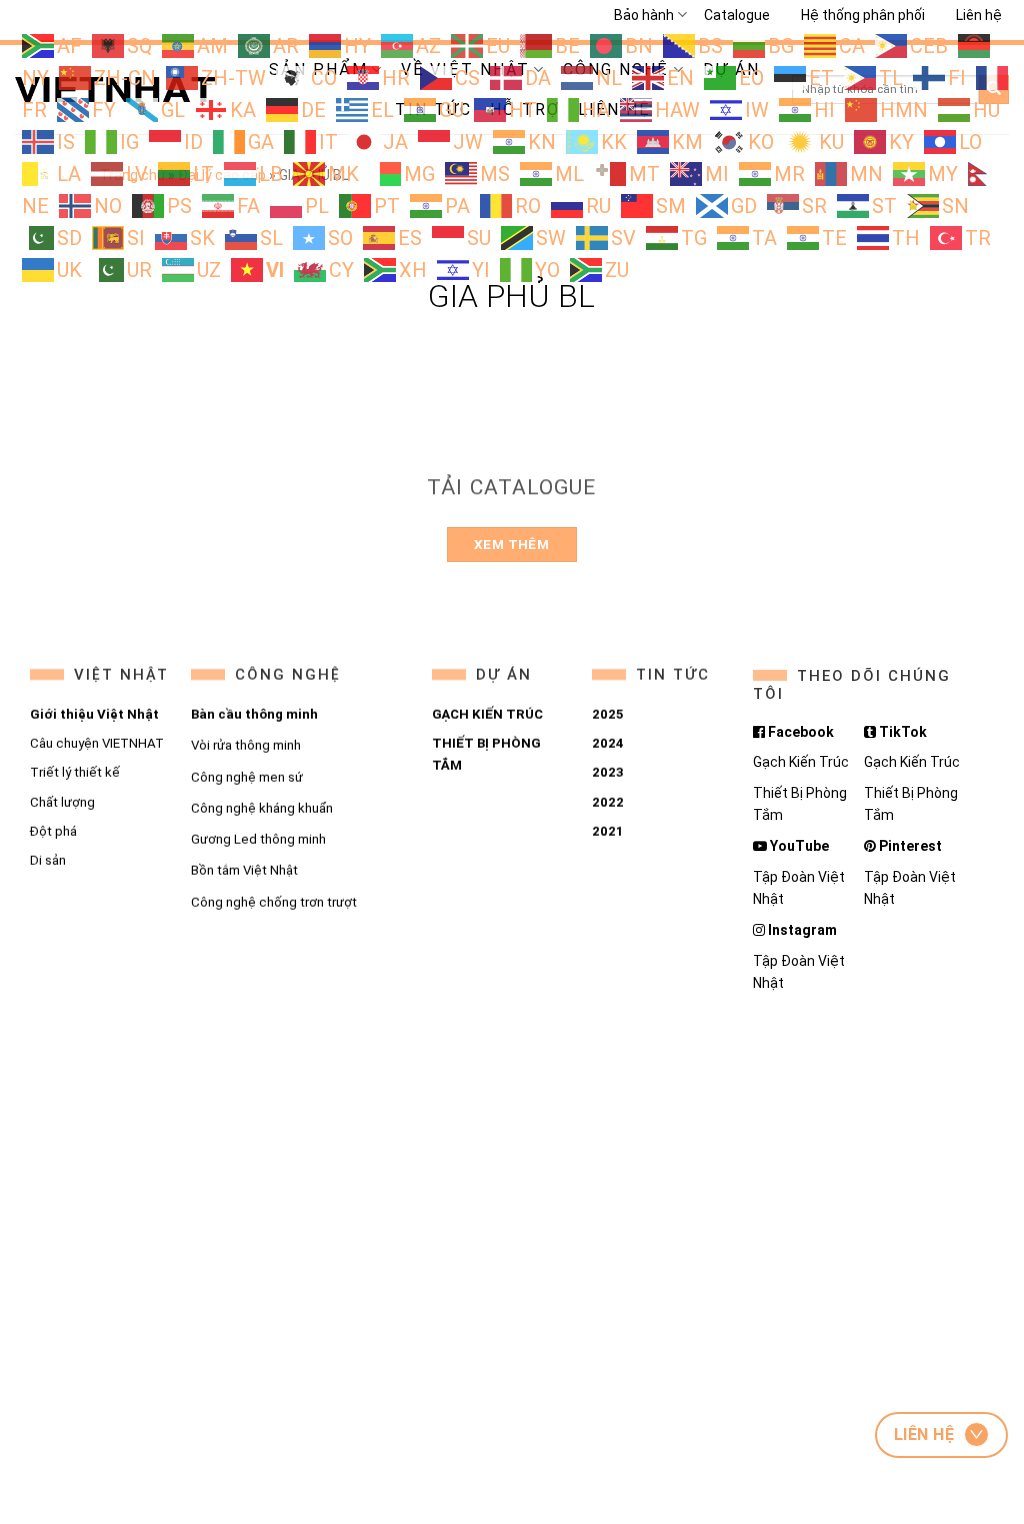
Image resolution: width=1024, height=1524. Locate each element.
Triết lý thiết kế (75, 772)
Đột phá (53, 831)
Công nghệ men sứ (246, 777)
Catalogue (737, 15)
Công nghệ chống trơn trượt (273, 902)
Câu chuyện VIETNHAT (97, 743)
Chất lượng (62, 802)
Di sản (48, 860)
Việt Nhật (121, 675)
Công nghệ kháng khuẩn (261, 808)
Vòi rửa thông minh (245, 745)
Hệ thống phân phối (863, 15)
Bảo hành (644, 15)
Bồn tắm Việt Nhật (243, 870)
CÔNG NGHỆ (287, 675)
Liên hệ (979, 15)
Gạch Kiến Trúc (801, 761)
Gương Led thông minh (257, 839)
